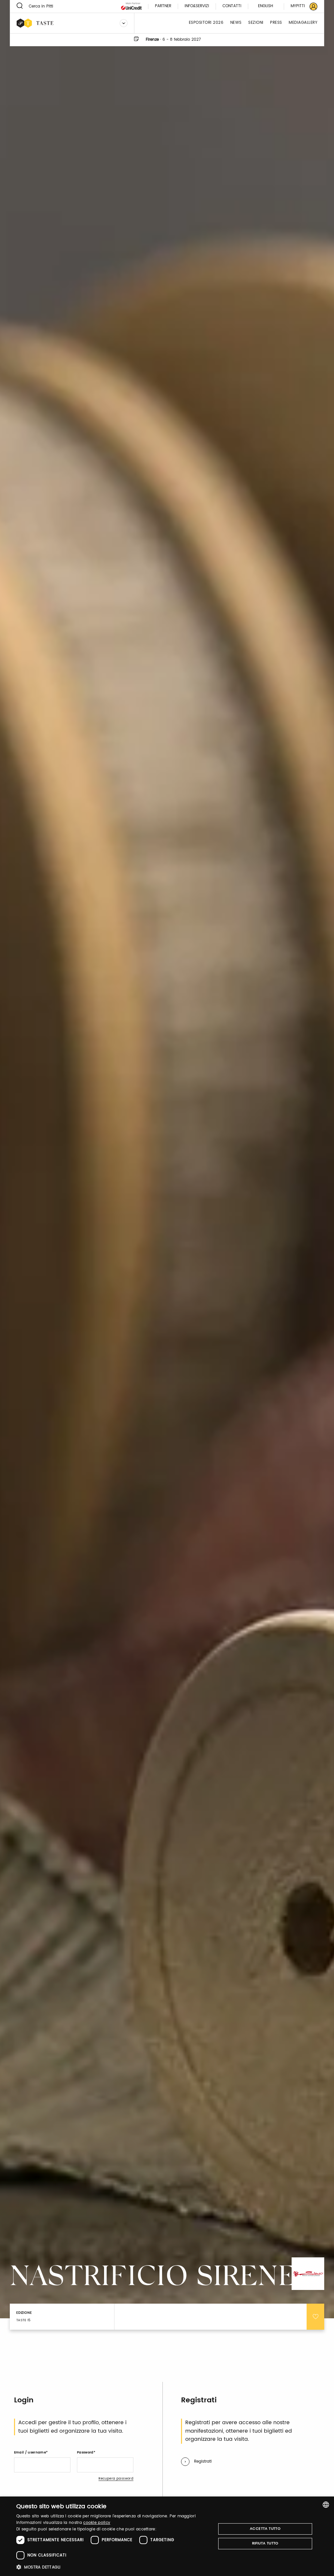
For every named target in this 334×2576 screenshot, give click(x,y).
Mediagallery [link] (303, 23)
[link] (300, 6)
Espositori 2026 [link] (206, 23)
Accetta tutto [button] (265, 2529)
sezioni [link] (256, 23)
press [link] (276, 23)
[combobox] (326, 2505)
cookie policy (97, 2523)
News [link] (236, 23)
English (266, 6)
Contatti (232, 6)
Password (85, 2453)
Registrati (203, 2461)
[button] (113, 2567)
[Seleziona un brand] (124, 23)
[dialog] (167, 2536)
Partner (163, 6)
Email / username (30, 2453)
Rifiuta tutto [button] (265, 2543)
